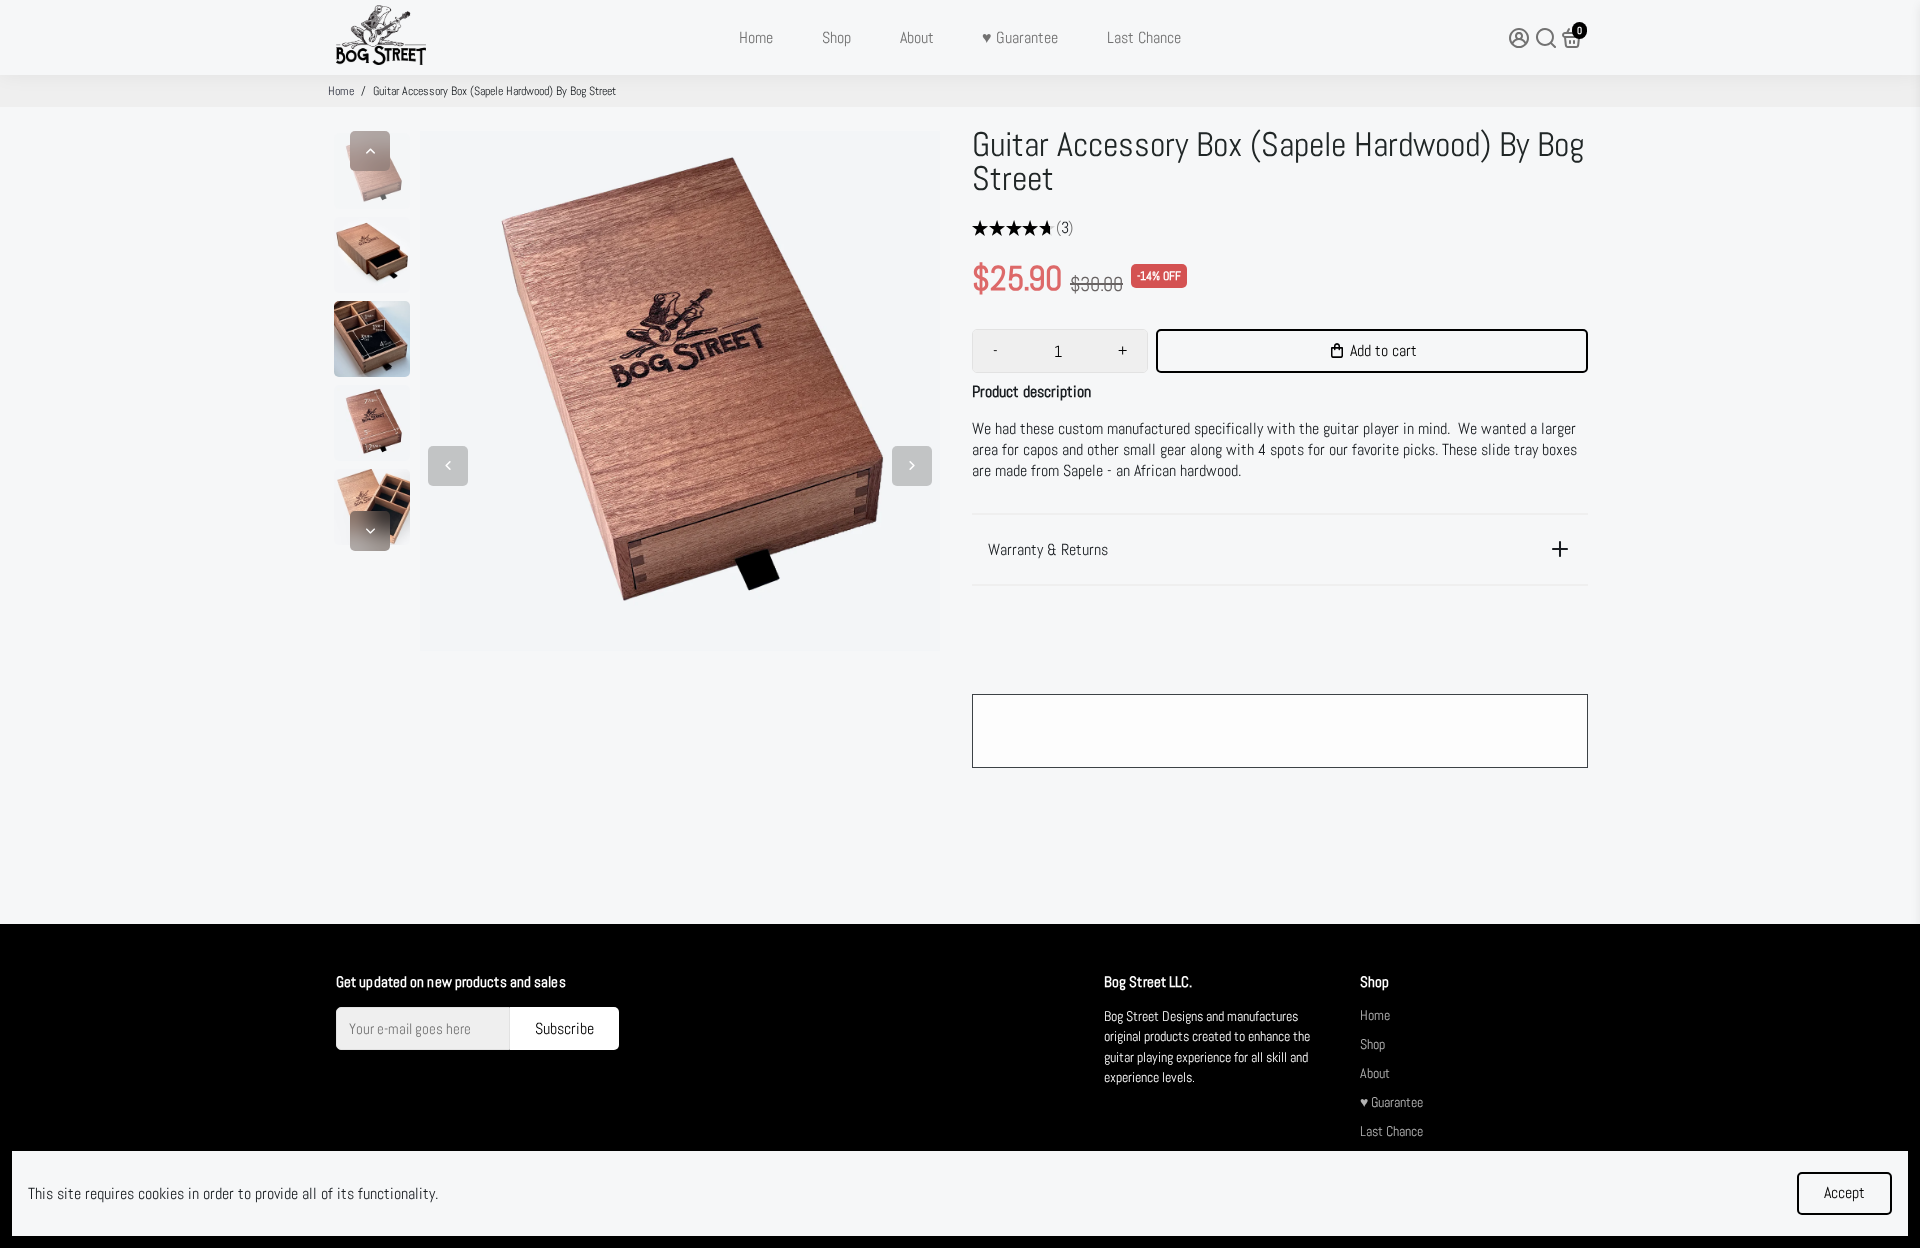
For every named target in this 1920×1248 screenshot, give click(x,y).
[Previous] (370, 151)
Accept (1844, 1192)
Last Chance (1144, 37)
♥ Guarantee (1020, 37)
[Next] (370, 531)
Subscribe (564, 1028)
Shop (836, 37)
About (917, 37)
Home (756, 37)
